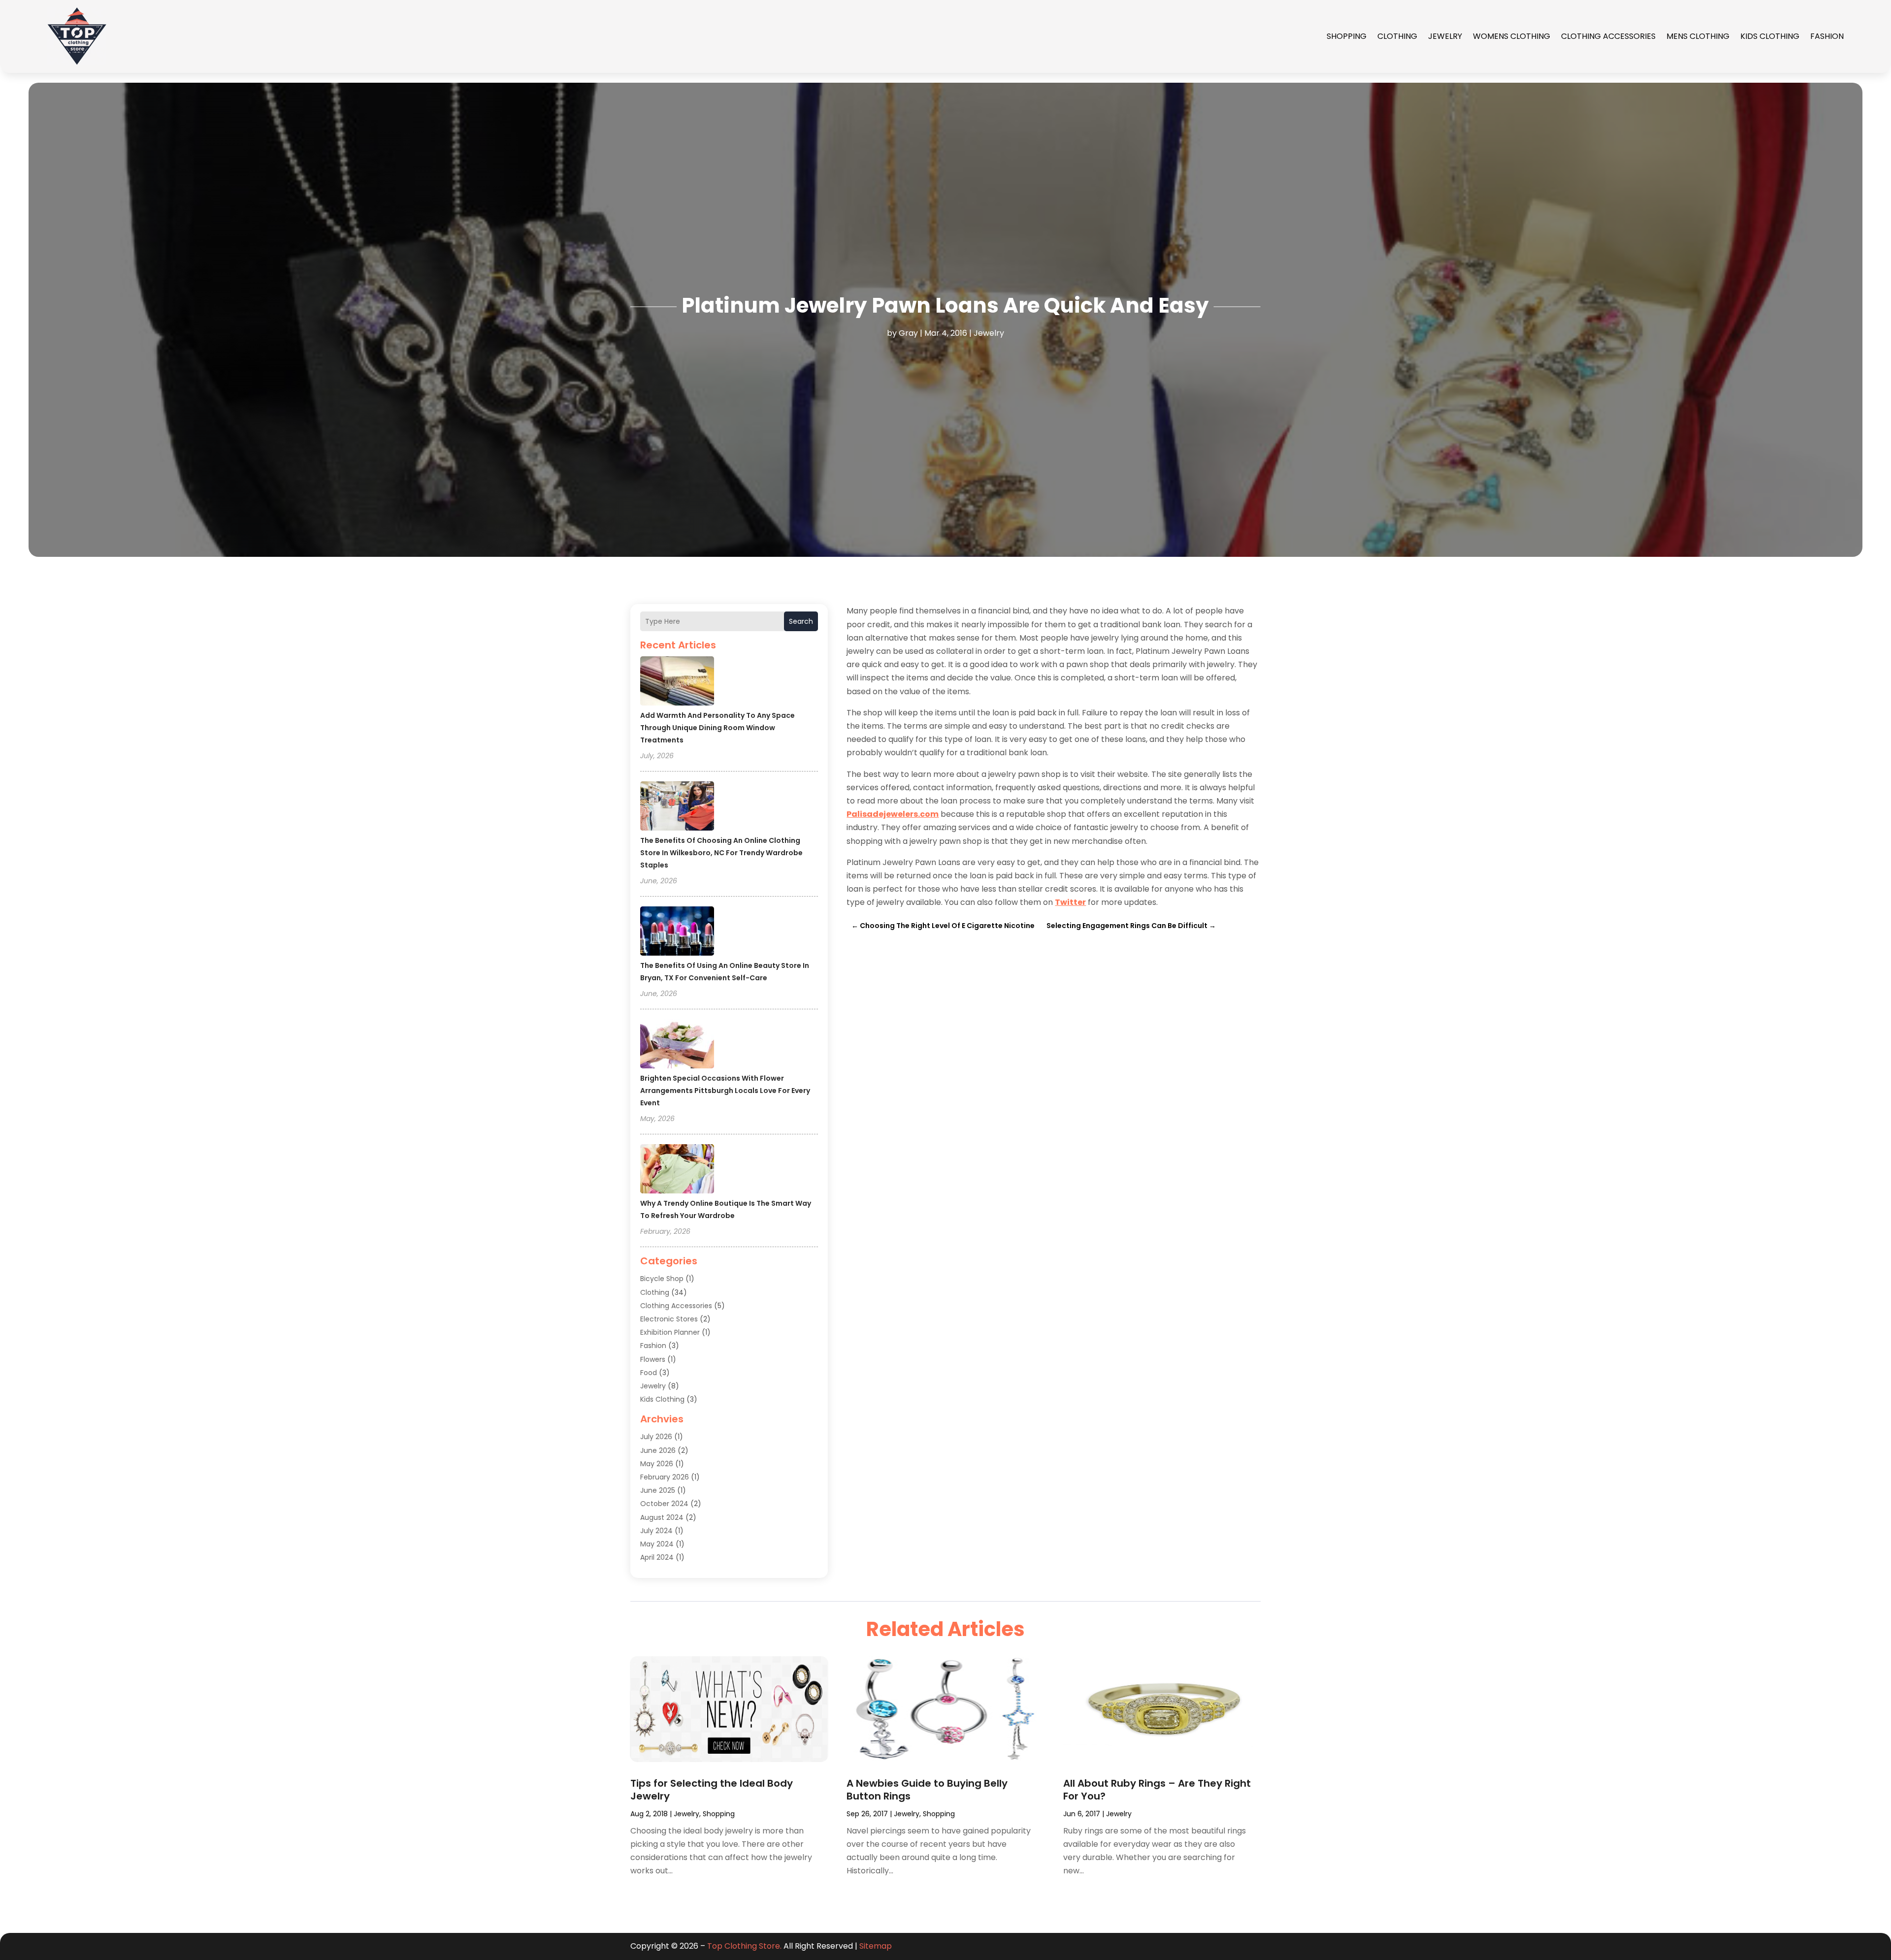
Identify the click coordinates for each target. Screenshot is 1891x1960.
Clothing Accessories (1608, 36)
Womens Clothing (1512, 36)
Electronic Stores (669, 1319)
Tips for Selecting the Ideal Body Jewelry (712, 1790)
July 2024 (656, 1531)
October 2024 (664, 1504)
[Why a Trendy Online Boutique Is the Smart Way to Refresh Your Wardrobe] (677, 1170)
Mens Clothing (1698, 36)
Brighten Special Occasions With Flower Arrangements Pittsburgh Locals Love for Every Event (725, 1091)
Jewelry (1445, 36)
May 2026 (657, 1464)
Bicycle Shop (662, 1279)
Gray (908, 333)
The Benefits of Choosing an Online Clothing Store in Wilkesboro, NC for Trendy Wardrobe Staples (721, 853)
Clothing (1397, 36)
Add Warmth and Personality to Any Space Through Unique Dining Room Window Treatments (717, 728)
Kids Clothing (1770, 36)
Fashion (1827, 36)
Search (801, 621)
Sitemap (876, 1946)
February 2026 (665, 1477)
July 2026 (656, 1437)
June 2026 (658, 1450)
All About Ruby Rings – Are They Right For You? (1157, 1790)
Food (649, 1373)
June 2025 (658, 1490)
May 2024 (657, 1544)
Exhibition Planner (670, 1332)
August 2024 (662, 1517)
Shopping (1347, 36)
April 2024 (657, 1557)
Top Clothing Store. (744, 1946)
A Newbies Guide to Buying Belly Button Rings (927, 1790)
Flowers (653, 1359)
